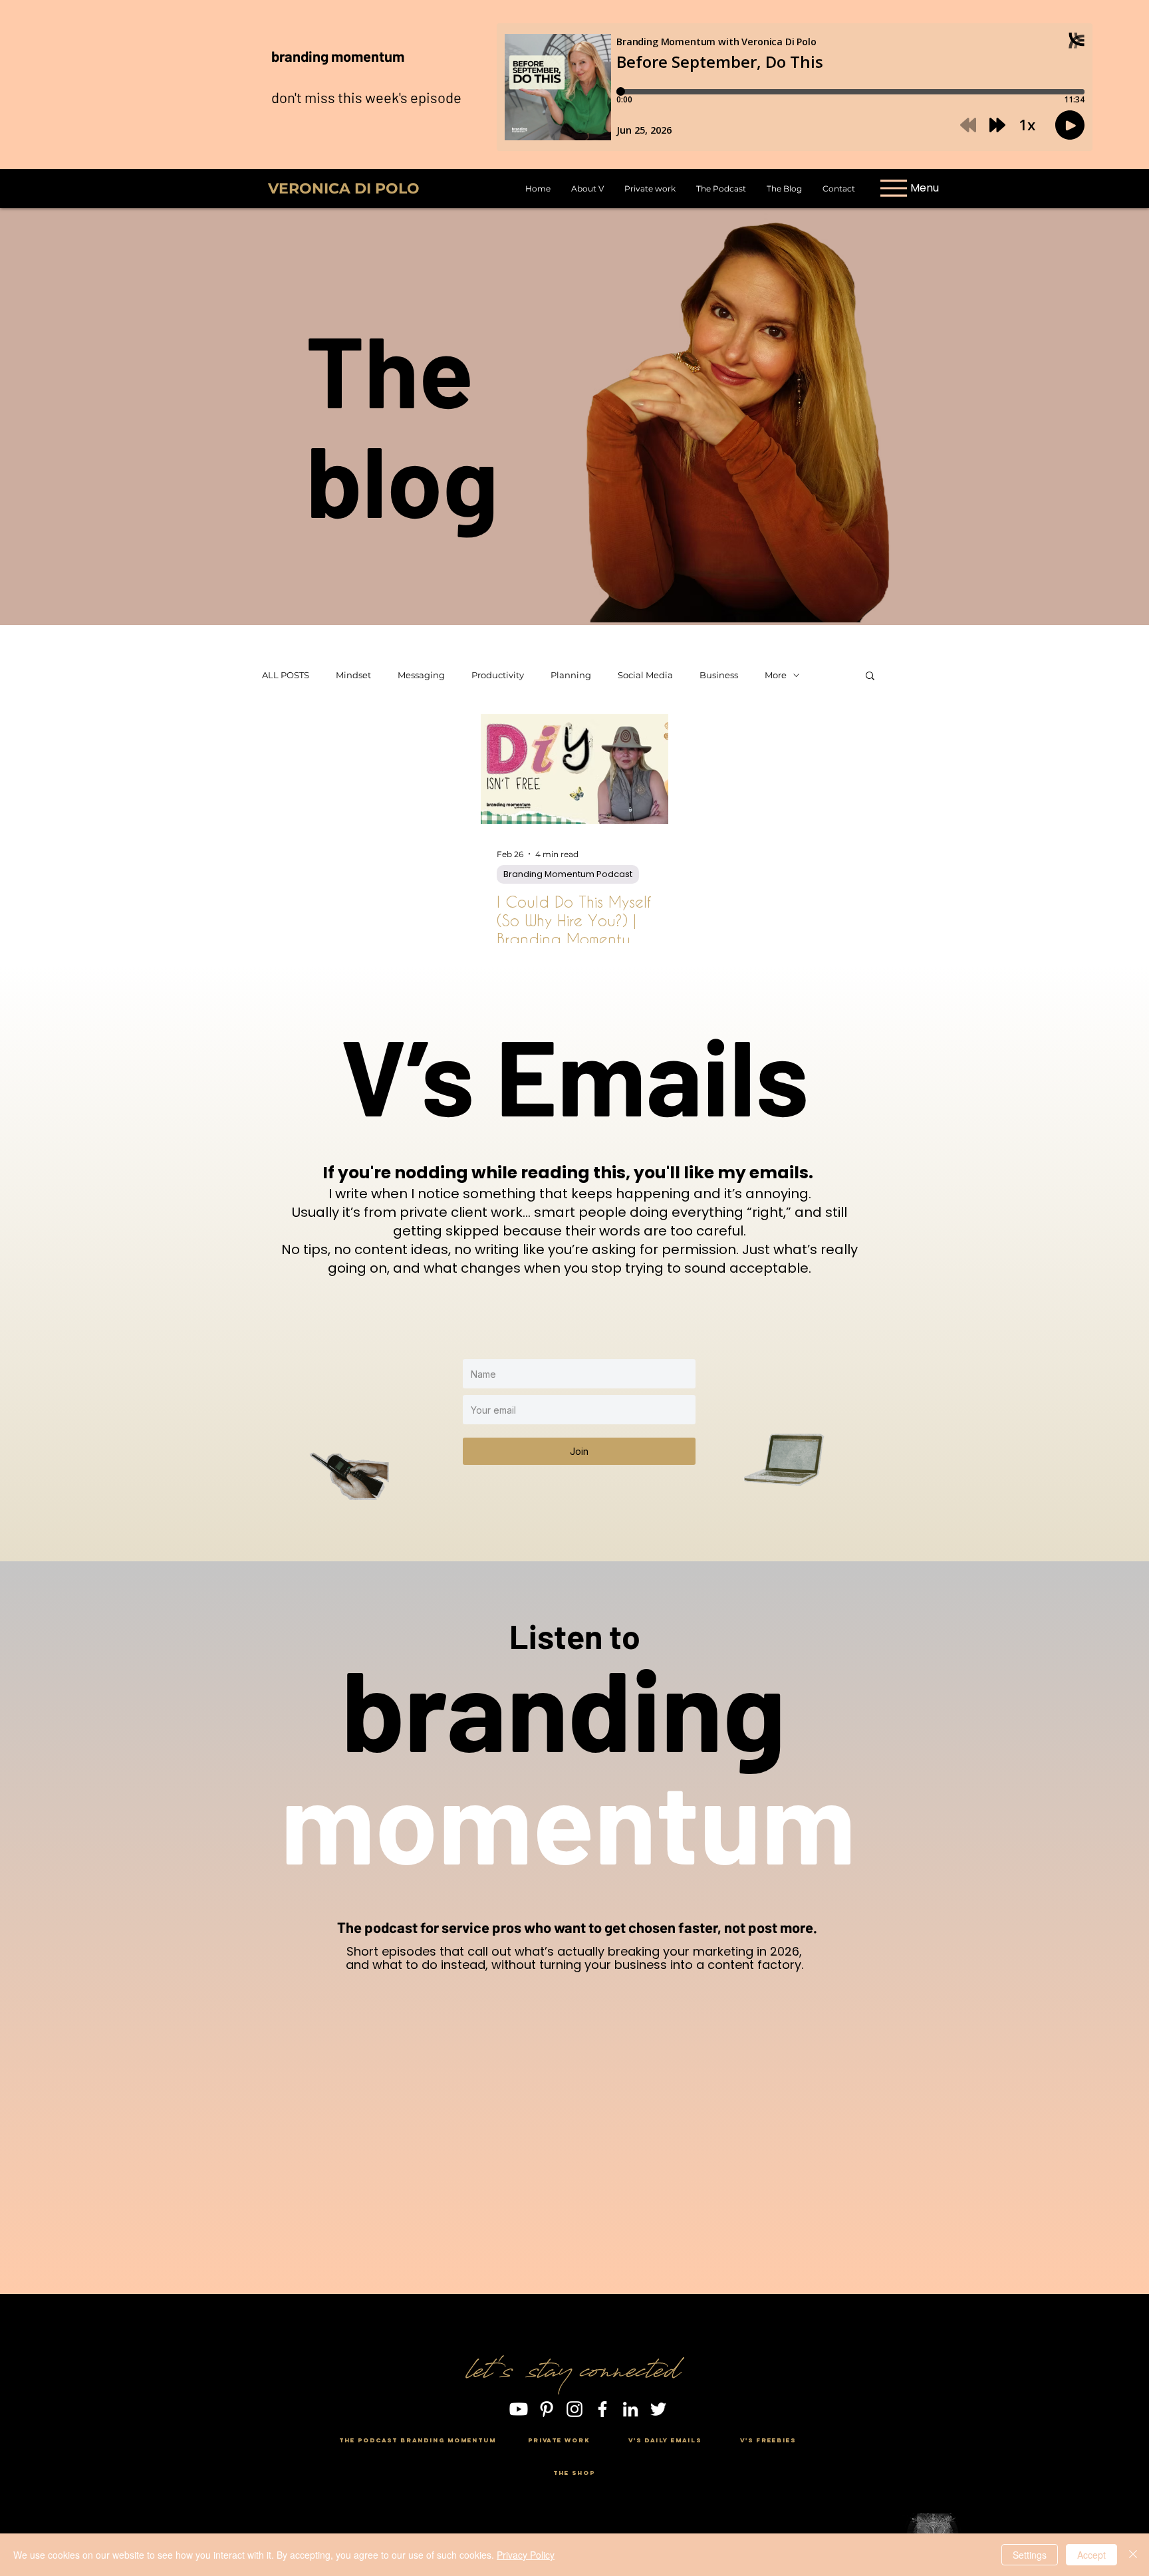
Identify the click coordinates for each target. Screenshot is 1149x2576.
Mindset (353, 675)
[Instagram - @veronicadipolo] (574, 2409)
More (776, 675)
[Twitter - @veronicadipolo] (658, 2409)
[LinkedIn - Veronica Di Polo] (630, 2409)
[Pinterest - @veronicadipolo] (547, 2409)
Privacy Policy (526, 2555)
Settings (1030, 2555)
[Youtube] (519, 2409)
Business (719, 675)
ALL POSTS (286, 675)
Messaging (421, 675)
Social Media (645, 675)
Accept (1091, 2555)
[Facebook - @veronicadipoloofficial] (602, 2409)
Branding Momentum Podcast (568, 874)
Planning (571, 675)
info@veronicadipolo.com (573, 2457)
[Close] (1133, 2555)
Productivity (498, 675)
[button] (870, 677)
